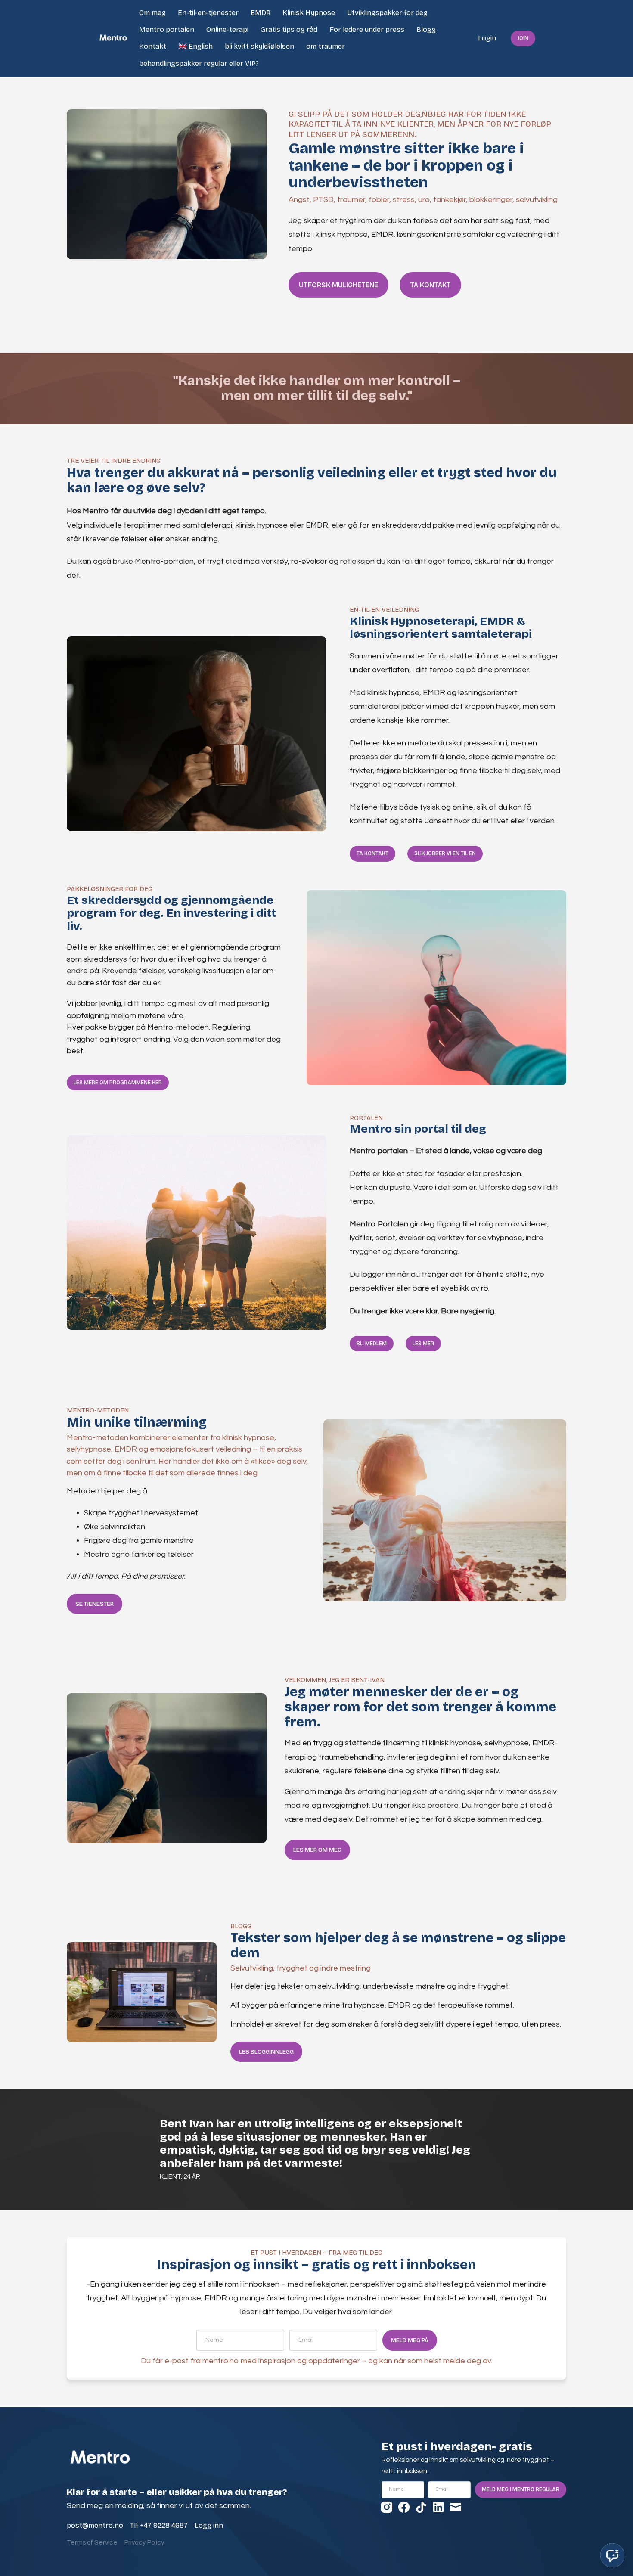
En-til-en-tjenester (208, 13)
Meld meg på (410, 2340)
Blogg (426, 29)
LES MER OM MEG (317, 1850)
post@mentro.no (95, 2525)
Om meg (152, 13)
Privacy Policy (144, 2543)
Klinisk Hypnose (309, 13)
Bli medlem (372, 1344)
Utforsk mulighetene (338, 285)
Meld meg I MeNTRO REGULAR (521, 2489)
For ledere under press (367, 29)
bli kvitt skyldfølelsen (259, 46)
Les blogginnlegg (266, 2052)
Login (487, 38)
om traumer (326, 46)
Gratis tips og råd (289, 29)
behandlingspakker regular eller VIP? (199, 64)
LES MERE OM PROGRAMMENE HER (118, 1083)
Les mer (423, 1344)
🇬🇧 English (195, 46)
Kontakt (153, 46)
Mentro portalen (167, 29)
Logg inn (209, 2525)
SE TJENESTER (95, 1604)
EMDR (261, 13)
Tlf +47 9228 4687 (159, 2525)
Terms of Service (92, 2543)
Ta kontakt (430, 285)
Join (523, 38)
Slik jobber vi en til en (445, 853)
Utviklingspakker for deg (387, 13)
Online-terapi (227, 29)
